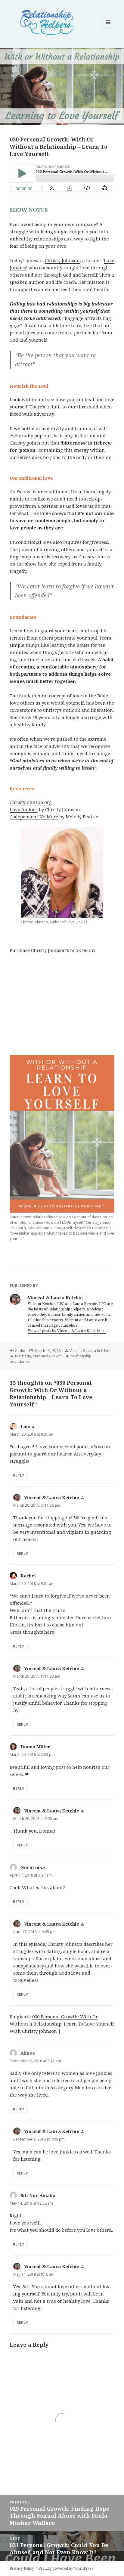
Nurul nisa (33, 1867)
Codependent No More (34, 817)
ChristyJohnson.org (31, 802)
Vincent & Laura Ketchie (89, 1351)
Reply (19, 1475)
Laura (27, 1426)
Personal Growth (47, 1356)
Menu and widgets (108, 28)
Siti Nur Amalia (38, 2195)
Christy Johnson (62, 260)
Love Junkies (24, 809)
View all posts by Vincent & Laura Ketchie (64, 1331)
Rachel (28, 1576)
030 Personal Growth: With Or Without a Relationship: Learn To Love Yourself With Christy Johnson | (62, 2024)
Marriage (23, 1356)
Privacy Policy (22, 2568)
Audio (20, 1351)
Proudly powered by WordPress (66, 2568)
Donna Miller (35, 1747)
